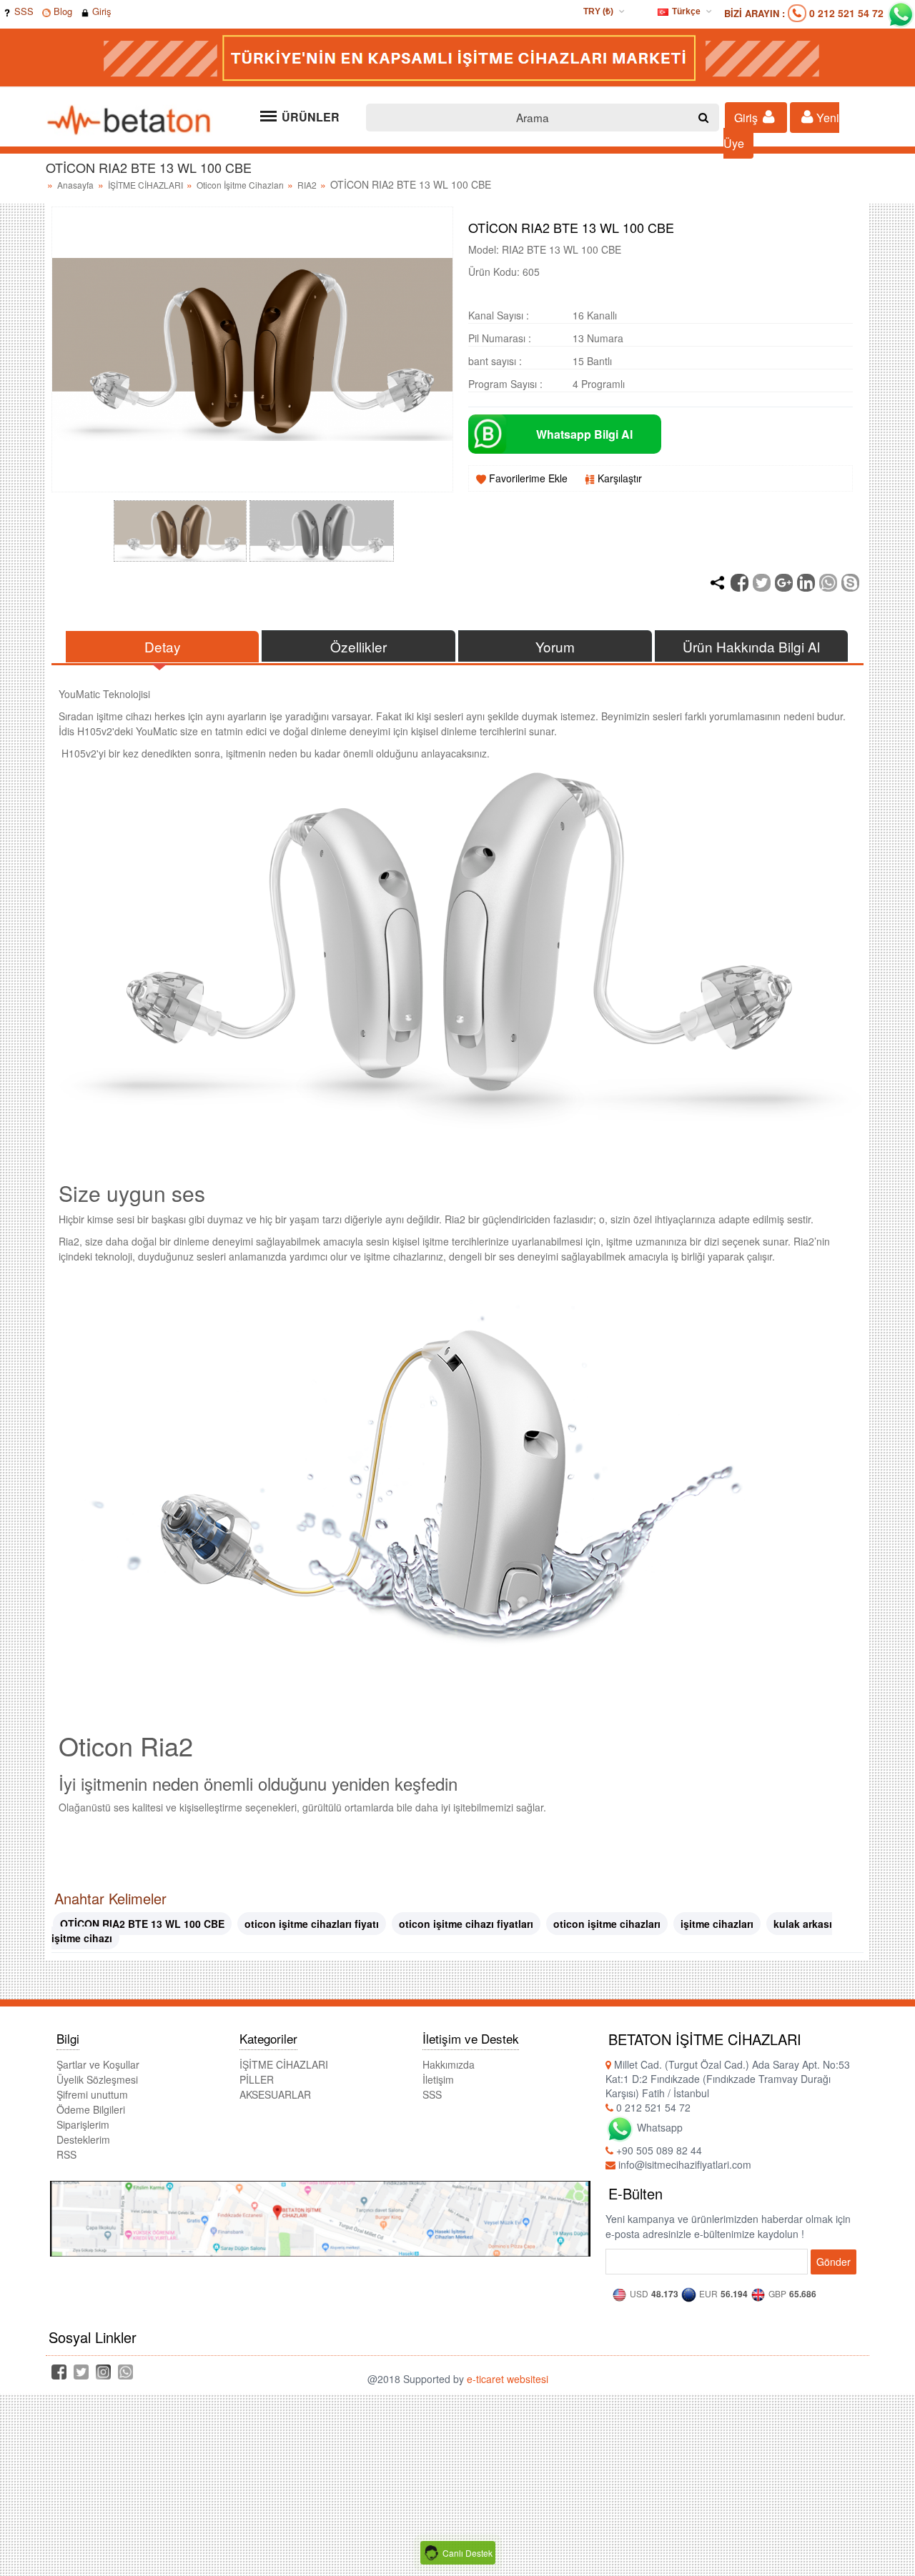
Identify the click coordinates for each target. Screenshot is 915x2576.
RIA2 (308, 185)
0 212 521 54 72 (846, 13)
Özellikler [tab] (358, 646)
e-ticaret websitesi (508, 2379)
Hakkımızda (449, 2064)
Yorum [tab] (555, 646)
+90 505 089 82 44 (658, 2150)
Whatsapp (658, 2127)
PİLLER (257, 2079)
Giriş (100, 11)
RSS (66, 2154)
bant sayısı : (495, 361)
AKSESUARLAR (275, 2094)
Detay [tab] (163, 646)
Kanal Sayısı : (499, 315)
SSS (23, 11)
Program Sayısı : (505, 384)
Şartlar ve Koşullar (98, 2064)
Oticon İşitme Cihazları (241, 185)
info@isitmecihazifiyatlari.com (683, 2164)
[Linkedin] (806, 583)
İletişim (438, 2079)
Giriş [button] (747, 118)
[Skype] (850, 583)
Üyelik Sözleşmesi (97, 2079)
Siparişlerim (83, 2124)
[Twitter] (762, 583)
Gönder (834, 2262)
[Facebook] (740, 583)
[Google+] (784, 583)
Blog (61, 11)
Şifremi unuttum (92, 2094)
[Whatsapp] (828, 583)
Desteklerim (83, 2139)
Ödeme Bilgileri (91, 2109)
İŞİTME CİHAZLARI (147, 185)
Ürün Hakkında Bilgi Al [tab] (751, 646)
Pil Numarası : (500, 338)
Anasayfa (75, 185)
